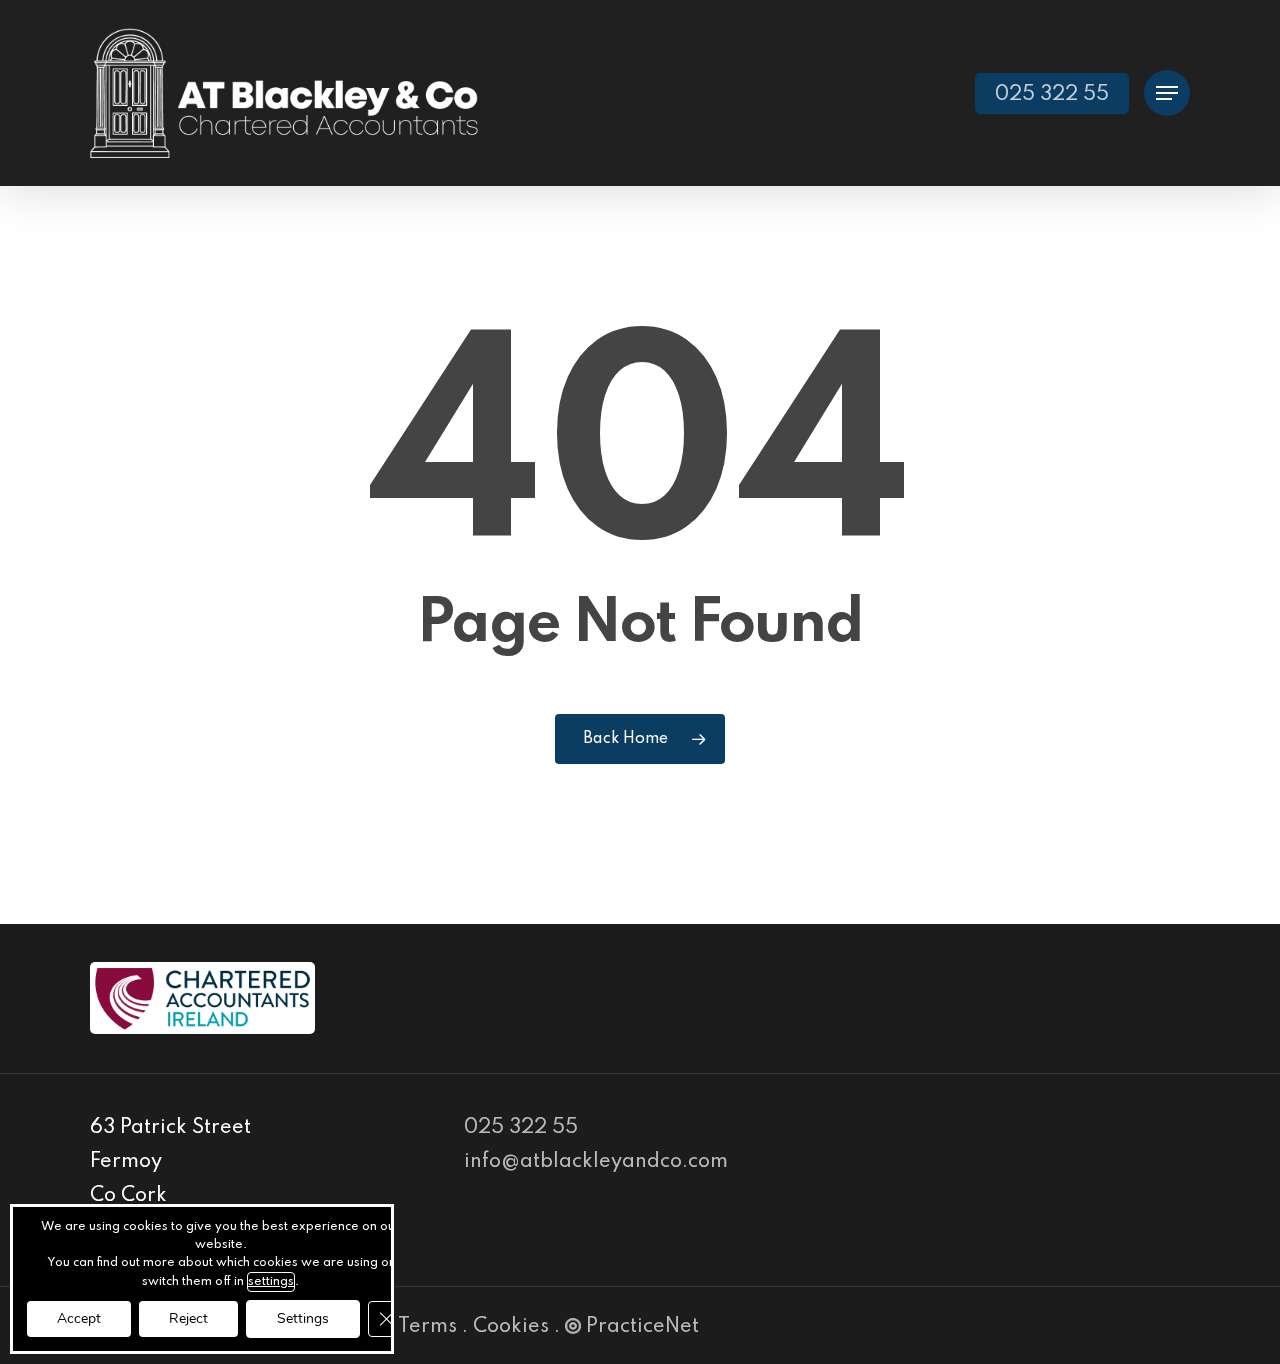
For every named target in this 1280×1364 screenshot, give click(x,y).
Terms (427, 1327)
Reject (188, 1318)
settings (271, 1282)
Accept (79, 1318)
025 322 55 (521, 1128)
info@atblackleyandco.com (596, 1162)
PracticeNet (642, 1327)
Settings (303, 1318)
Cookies (511, 1327)
